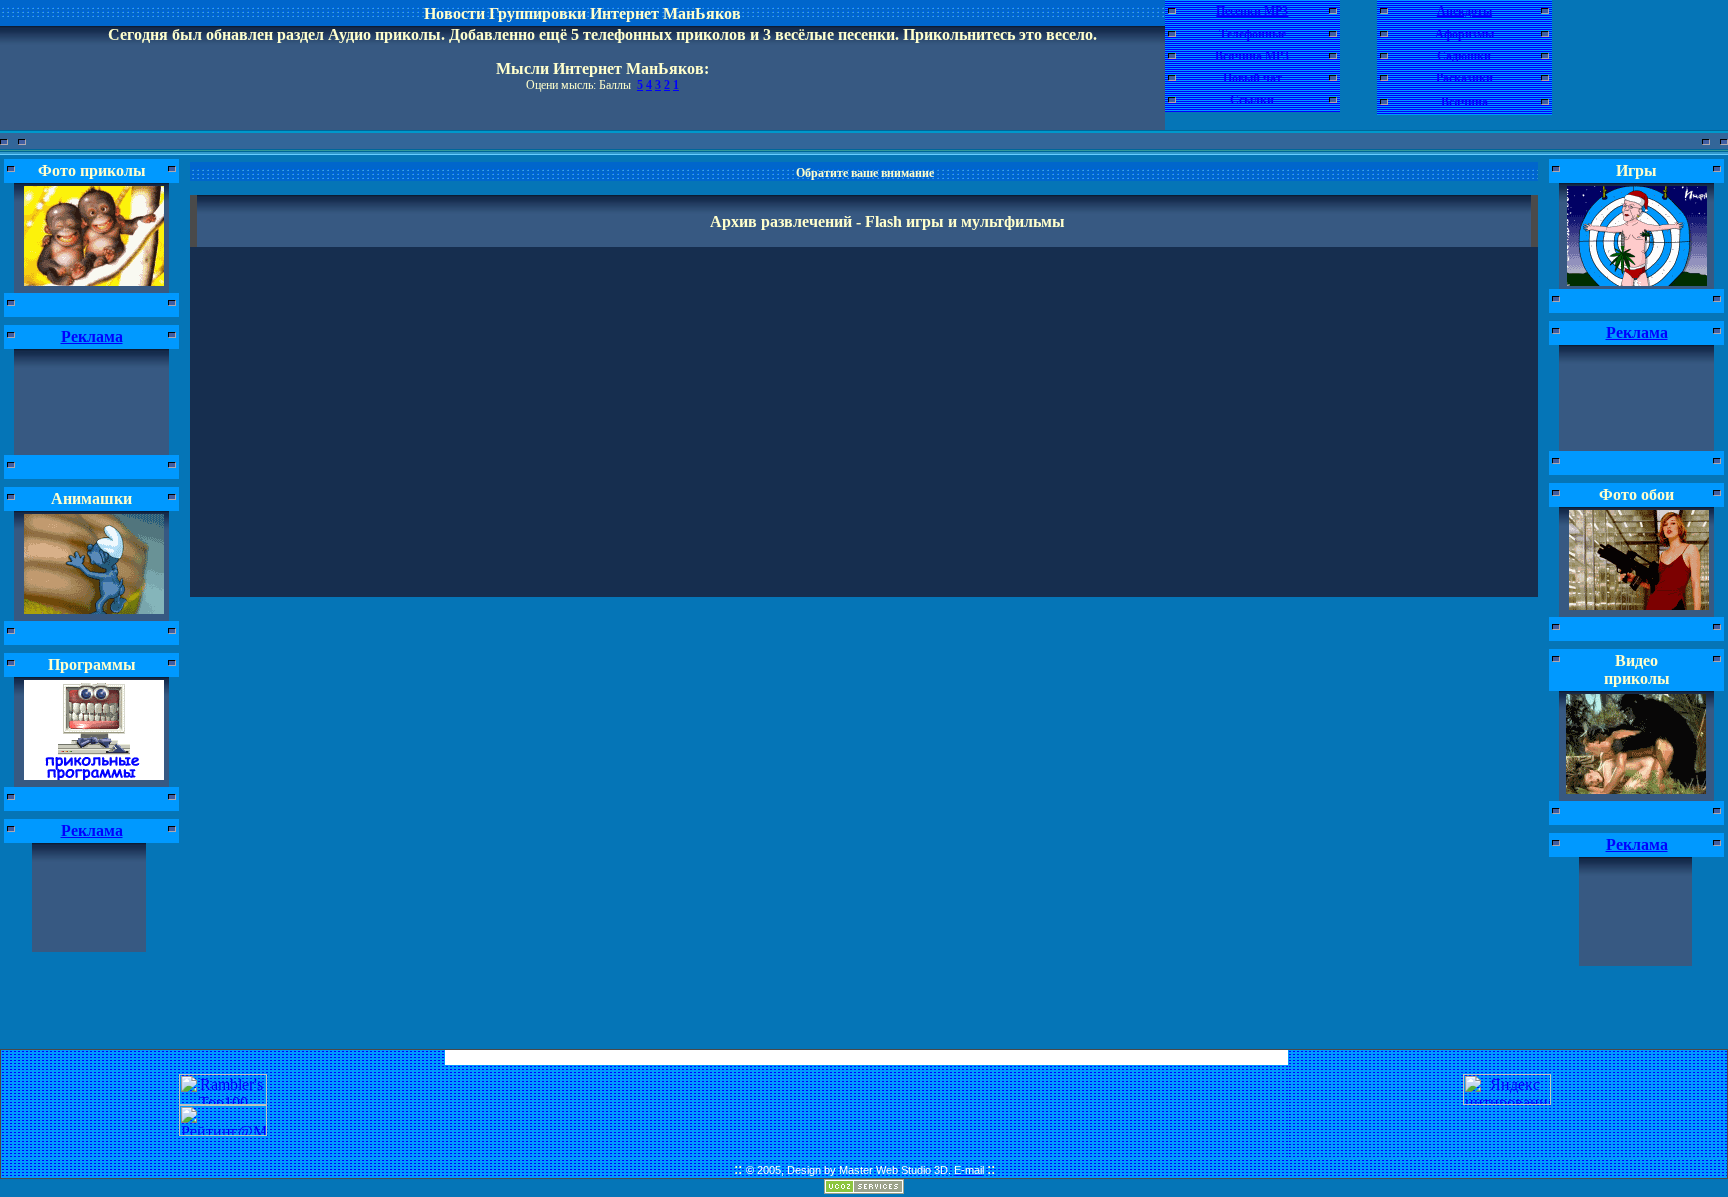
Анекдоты (1464, 11)
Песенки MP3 (1252, 11)
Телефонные (1252, 34)
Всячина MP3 (1252, 56)
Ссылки (1252, 100)
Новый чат (1252, 78)
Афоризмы (1464, 34)
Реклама (92, 336)
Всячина (1464, 102)
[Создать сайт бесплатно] (864, 1188)
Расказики (1464, 78)
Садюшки (1464, 56)
